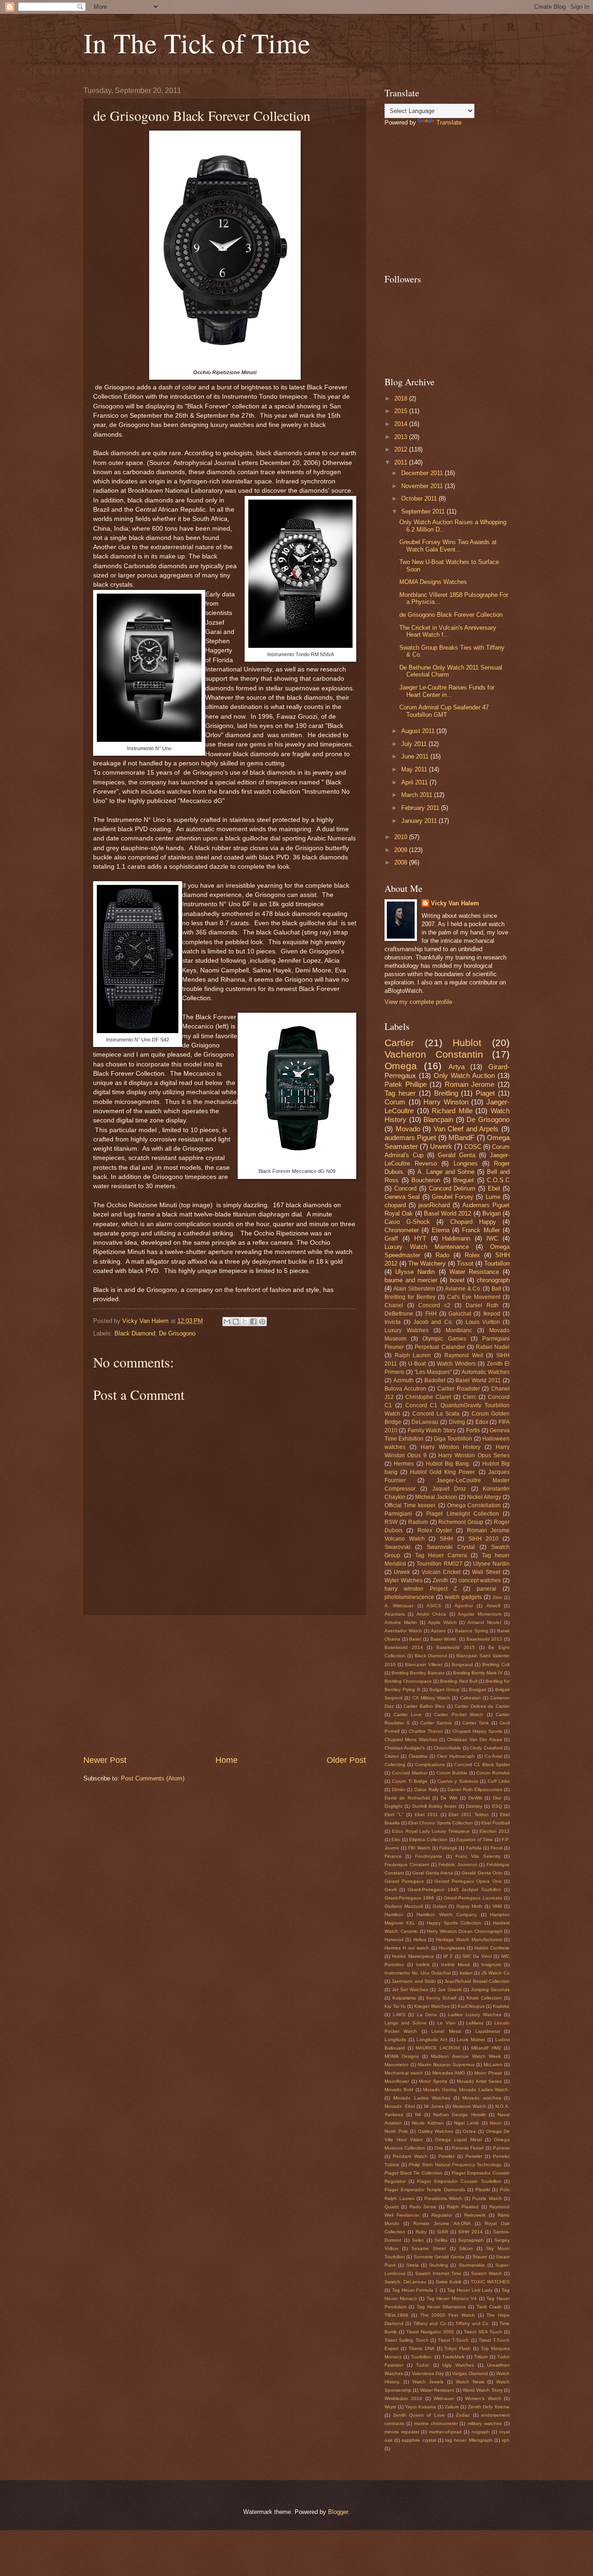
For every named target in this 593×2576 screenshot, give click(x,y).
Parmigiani (398, 1514)
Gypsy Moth (470, 1906)
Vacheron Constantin (434, 1054)
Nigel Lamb (467, 2123)
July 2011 (415, 744)
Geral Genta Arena (432, 1873)
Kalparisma (404, 1998)
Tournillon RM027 (439, 1564)
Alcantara (395, 1614)
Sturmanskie (472, 2265)
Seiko (418, 2240)
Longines (466, 1163)
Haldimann (456, 1238)
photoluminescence (409, 1597)
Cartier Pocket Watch (459, 1714)
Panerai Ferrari (468, 2148)
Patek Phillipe (406, 1084)
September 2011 (424, 511)
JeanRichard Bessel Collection (477, 1981)
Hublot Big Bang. (448, 1464)
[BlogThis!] (236, 1322)
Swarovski (397, 1547)
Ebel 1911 (426, 1814)
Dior (497, 1798)
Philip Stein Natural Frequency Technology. (455, 2165)
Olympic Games (444, 1339)
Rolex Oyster (435, 1530)
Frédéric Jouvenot (458, 1865)
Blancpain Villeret (424, 1664)
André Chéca (431, 1614)
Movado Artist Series (479, 2081)
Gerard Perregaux (404, 1881)
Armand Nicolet (484, 1622)
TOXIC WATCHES (490, 2282)
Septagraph (471, 2240)
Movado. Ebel (400, 2106)
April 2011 (415, 782)
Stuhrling (438, 2265)
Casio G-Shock (407, 1222)
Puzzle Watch (487, 2198)
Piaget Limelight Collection (462, 1514)
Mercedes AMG (449, 2073)
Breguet (464, 1180)
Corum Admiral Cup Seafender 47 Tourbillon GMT (444, 711)
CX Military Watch (432, 1698)
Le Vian (446, 2023)
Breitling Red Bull (458, 1681)
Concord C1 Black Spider (482, 1764)
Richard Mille (452, 1111)
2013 (402, 437)
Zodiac (463, 2415)
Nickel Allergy (484, 1497)
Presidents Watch (444, 2198)
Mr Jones (434, 2106)
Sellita (441, 2240)
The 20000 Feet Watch (448, 2315)
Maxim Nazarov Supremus (446, 2065)
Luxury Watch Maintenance (427, 1247)
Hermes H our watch (407, 1948)
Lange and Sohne (406, 2023)
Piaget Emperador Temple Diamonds (425, 2190)
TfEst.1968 (396, 2315)
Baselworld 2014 (404, 1647)
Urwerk (441, 1146)
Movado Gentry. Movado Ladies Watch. (466, 2090)
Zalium (452, 2407)
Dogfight (394, 1806)
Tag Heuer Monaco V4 (452, 2298)
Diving (457, 1422)
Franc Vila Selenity (478, 1856)
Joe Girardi (450, 1990)
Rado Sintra (423, 2207)
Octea (469, 2131)
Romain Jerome (470, 1084)
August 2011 (419, 731)
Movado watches (481, 2098)
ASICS (434, 1606)
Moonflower (397, 2081)
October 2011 (420, 498)
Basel (415, 1639)
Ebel (494, 1188)
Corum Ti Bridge (410, 1781)
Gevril (391, 1890)
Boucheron (426, 1180)
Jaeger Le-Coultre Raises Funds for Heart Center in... (447, 691)
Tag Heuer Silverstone (442, 2307)
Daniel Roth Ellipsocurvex (475, 1789)
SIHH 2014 (470, 2232)
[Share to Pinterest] (262, 1322)
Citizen (392, 1756)
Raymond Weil (464, 1355)
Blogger (338, 2512)
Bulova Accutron (405, 1389)
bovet (457, 1280)
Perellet (446, 2156)
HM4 (497, 1906)
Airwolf (493, 1606)
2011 (402, 462)
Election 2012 (495, 1831)
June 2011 (416, 756)
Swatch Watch (487, 2273)
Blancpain (438, 1119)
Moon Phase (488, 2073)
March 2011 (418, 795)
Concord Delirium (452, 1188)
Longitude (395, 2040)
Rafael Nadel (493, 1347)
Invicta (393, 1322)
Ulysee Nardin (491, 1564)
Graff (391, 1238)
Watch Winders (456, 1364)
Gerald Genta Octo (482, 1873)
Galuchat (460, 1314)
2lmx (497, 1597)
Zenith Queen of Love (419, 2415)
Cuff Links (499, 1781)
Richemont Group (461, 1522)
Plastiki (483, 2190)
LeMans (475, 2023)
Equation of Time (475, 1840)
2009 (402, 850)
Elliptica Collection (428, 1840)
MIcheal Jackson (436, 1497)
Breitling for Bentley (410, 1297)
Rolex (472, 1255)
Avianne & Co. (463, 1289)
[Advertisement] (225, 1685)
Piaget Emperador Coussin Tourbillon (459, 2181)
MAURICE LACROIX (438, 2048)
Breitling (446, 1093)
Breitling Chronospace (408, 1681)
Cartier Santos (436, 1723)
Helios (420, 1940)
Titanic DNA (422, 2348)
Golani (440, 1906)
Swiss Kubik (448, 2282)
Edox (482, 1422)
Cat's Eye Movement (474, 1297)
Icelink (423, 1965)
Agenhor (464, 1606)
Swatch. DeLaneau (405, 2282)
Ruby (421, 2232)
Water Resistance (474, 1272)
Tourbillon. (422, 2357)
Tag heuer (400, 1093)
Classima (418, 1756)
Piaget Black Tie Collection (413, 2173)
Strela (413, 2265)
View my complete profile (418, 1002)
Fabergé (448, 1848)
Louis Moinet (471, 2040)
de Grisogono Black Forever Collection (451, 615)
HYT (420, 1238)
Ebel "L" (394, 1814)
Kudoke (501, 2006)
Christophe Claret (428, 1397)
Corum (395, 1102)
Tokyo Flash (457, 2348)
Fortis (473, 1430)
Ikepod (492, 1314)
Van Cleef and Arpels (466, 1129)
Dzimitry (474, 1806)
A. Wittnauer (399, 1606)
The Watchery (427, 1263)
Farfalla (474, 1848)
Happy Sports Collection (454, 1923)
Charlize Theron (426, 1731)
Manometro (397, 2065)
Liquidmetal (488, 2031)
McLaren (493, 2065)
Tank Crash (489, 2307)
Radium (418, 1522)
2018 (402, 398)
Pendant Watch (410, 2156)
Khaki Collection (484, 1998)
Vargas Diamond (470, 2373)
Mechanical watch (404, 2073)
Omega (401, 1066)
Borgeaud (462, 1664)
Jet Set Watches (410, 1990)
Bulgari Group (445, 1689)
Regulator (442, 2215)
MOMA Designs (402, 2056)
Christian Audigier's (405, 1748)
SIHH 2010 (484, 1539)
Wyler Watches (404, 1580)
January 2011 (420, 821)
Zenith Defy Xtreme (489, 2407)
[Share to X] (245, 1322)
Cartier (399, 1043)
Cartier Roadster (459, 1389)
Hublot (467, 1043)
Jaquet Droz (449, 1489)
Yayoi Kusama (420, 2407)
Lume (493, 1197)
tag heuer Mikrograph (469, 2440)
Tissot (465, 1263)
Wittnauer (444, 2398)
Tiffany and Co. (473, 2323)
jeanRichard (434, 1205)
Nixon (496, 2123)
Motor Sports (433, 2081)
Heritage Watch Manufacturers (469, 1940)
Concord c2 (434, 1305)
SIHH (446, 1539)
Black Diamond (135, 1333)
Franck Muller (481, 1230)
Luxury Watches (407, 1330)
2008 (402, 862)
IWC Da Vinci (477, 1956)
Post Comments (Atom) (153, 1778)
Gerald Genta (457, 1155)
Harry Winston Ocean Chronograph (464, 1931)
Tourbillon (497, 1263)
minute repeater (402, 2432)
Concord (405, 1188)
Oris (439, 2148)
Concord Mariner (410, 1773)
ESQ (497, 1806)
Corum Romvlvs (493, 1773)
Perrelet (474, 2156)
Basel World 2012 (448, 1213)
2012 (402, 449)
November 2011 (423, 486)
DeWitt (475, 1798)
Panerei (501, 2148)
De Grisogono (177, 1333)
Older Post (346, 1760)
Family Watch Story (432, 1430)
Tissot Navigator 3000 (430, 2332)
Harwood (394, 1940)
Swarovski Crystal (451, 1547)
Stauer (480, 2257)
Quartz (392, 2207)
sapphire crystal (419, 2440)
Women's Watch (483, 2398)
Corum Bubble (452, 1773)
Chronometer (402, 1230)
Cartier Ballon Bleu (424, 1706)
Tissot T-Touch (453, 2340)
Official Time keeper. (410, 1505)
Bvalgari (477, 1689)
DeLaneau (425, 1422)
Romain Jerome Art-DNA (442, 2223)
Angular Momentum (479, 1614)
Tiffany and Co (430, 2323)
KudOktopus (471, 2006)
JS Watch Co (495, 1973)
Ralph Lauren (413, 1355)
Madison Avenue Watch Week (466, 2056)
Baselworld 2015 (456, 1647)
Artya (457, 1067)
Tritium (481, 2357)
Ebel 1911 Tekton (469, 1814)
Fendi (497, 1848)
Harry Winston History (451, 1447)
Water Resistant (437, 2390)
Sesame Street (429, 2248)
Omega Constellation (474, 1505)
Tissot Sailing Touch (407, 2340)
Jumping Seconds (490, 1990)
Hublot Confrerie (492, 1948)
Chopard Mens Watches (411, 1739)
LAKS (399, 2015)
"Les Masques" (433, 1372)
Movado (408, 1129)
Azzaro (438, 1631)
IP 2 (448, 1956)
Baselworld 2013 (485, 1639)
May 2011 (415, 769)
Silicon (466, 2248)
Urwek (402, 1572)
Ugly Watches (458, 2365)
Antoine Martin (401, 1622)
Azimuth (404, 1380)
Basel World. (444, 1639)
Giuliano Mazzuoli (404, 1906)
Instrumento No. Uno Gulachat (418, 1973)
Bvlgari (492, 1213)
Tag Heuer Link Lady (470, 2290)
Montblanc (459, 1330)
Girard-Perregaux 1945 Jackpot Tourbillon (454, 1890)
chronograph (493, 1280)
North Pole (396, 2131)
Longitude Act (432, 2040)
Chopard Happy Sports (477, 1731)
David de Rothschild (407, 1798)
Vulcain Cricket (441, 1572)
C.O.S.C (498, 1180)
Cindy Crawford (486, 1748)
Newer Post (105, 1760)
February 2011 (421, 808)
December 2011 (423, 473)
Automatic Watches (486, 1372)
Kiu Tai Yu (395, 2006)
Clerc (470, 1397)
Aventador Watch (403, 1631)
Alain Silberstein (414, 1289)
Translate (449, 122)
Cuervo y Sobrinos (458, 1781)
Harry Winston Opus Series (474, 1455)
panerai (486, 1589)
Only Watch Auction (464, 1075)
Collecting (395, 1764)
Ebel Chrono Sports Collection (440, 1823)
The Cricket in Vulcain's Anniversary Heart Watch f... (448, 631)
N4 (418, 2115)
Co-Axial (493, 1756)
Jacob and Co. (433, 1322)
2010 (402, 837)
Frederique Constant (407, 1865)
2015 (402, 411)
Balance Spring (472, 1631)
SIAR (442, 2232)
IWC (492, 1238)
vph (506, 2440)
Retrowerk (475, 2215)
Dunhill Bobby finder (435, 1806)
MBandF (461, 1138)
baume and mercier (411, 1280)
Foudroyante (429, 1856)
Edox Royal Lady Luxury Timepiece (431, 1831)
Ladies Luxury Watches (474, 2015)
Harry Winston (446, 1102)
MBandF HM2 (486, 2048)
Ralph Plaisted (463, 2207)
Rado (442, 1255)
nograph (481, 2432)
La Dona (427, 2015)
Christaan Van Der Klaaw (475, 1739)
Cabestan (470, 1698)
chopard (395, 1205)
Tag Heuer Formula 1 (415, 2290)
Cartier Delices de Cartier (482, 1706)
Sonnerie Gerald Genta (439, 2257)
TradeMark (453, 2357)
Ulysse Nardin (415, 1272)
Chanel (394, 1305)
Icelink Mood (455, 1965)
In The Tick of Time (197, 43)
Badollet (435, 1380)
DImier (399, 1789)
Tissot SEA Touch (483, 2332)
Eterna (441, 1230)
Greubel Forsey (453, 1197)
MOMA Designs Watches (433, 582)
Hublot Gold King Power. (443, 1472)
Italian (466, 1973)
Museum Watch (469, 2106)
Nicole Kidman (428, 2123)
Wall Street (486, 1572)
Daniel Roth (482, 1305)
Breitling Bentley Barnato (418, 1673)
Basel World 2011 (478, 1380)
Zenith (441, 1580)
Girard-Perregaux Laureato (473, 1898)
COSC (473, 1147)
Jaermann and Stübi (413, 1981)
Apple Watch (442, 1622)
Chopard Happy (473, 1222)
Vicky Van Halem (455, 903)
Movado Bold (399, 2090)
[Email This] (227, 1322)
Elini (396, 1840)
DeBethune (399, 1314)
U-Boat (417, 1364)
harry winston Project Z (421, 1589)
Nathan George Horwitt (460, 2115)
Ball (496, 1289)
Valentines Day (428, 2373)
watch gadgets (463, 1597)
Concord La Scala (436, 1414)
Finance (393, 1856)
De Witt (449, 1798)
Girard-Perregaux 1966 (409, 1898)
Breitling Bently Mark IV (478, 1673)
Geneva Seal (402, 1197)
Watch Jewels (428, 2382)
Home (227, 1760)
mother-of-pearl (445, 2432)
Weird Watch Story (483, 2390)
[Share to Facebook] (253, 1322)
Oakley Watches (436, 2131)
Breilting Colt (496, 1664)
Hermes (404, 1464)
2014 (402, 424)
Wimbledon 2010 (403, 2398)
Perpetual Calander (440, 1347)
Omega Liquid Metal (458, 2140)
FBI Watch (419, 1848)
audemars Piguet (410, 1138)
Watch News (470, 2382)
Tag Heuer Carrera (441, 1555)
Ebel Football (495, 1823)
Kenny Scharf (441, 1998)
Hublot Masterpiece (413, 1956)
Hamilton (394, 1915)
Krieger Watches (432, 2006)
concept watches (480, 1580)
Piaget (485, 1093)
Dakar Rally (426, 1789)
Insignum (491, 1965)
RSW (391, 1522)
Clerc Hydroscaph (456, 1756)
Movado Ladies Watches (422, 2098)
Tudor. (423, 2365)
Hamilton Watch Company (447, 1915)
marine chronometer (436, 2423)
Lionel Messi (446, 2031)
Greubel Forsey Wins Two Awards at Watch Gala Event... (448, 545)
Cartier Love (408, 1714)
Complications (430, 1764)
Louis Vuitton (483, 1322)
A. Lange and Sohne (446, 1172)
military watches (485, 2423)
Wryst (390, 2407)
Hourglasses (452, 1948)
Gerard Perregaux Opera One (468, 1881)
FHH (431, 1314)
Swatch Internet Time (438, 2273)
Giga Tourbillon (453, 1439)
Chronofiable (447, 1748)
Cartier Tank (476, 1723)
